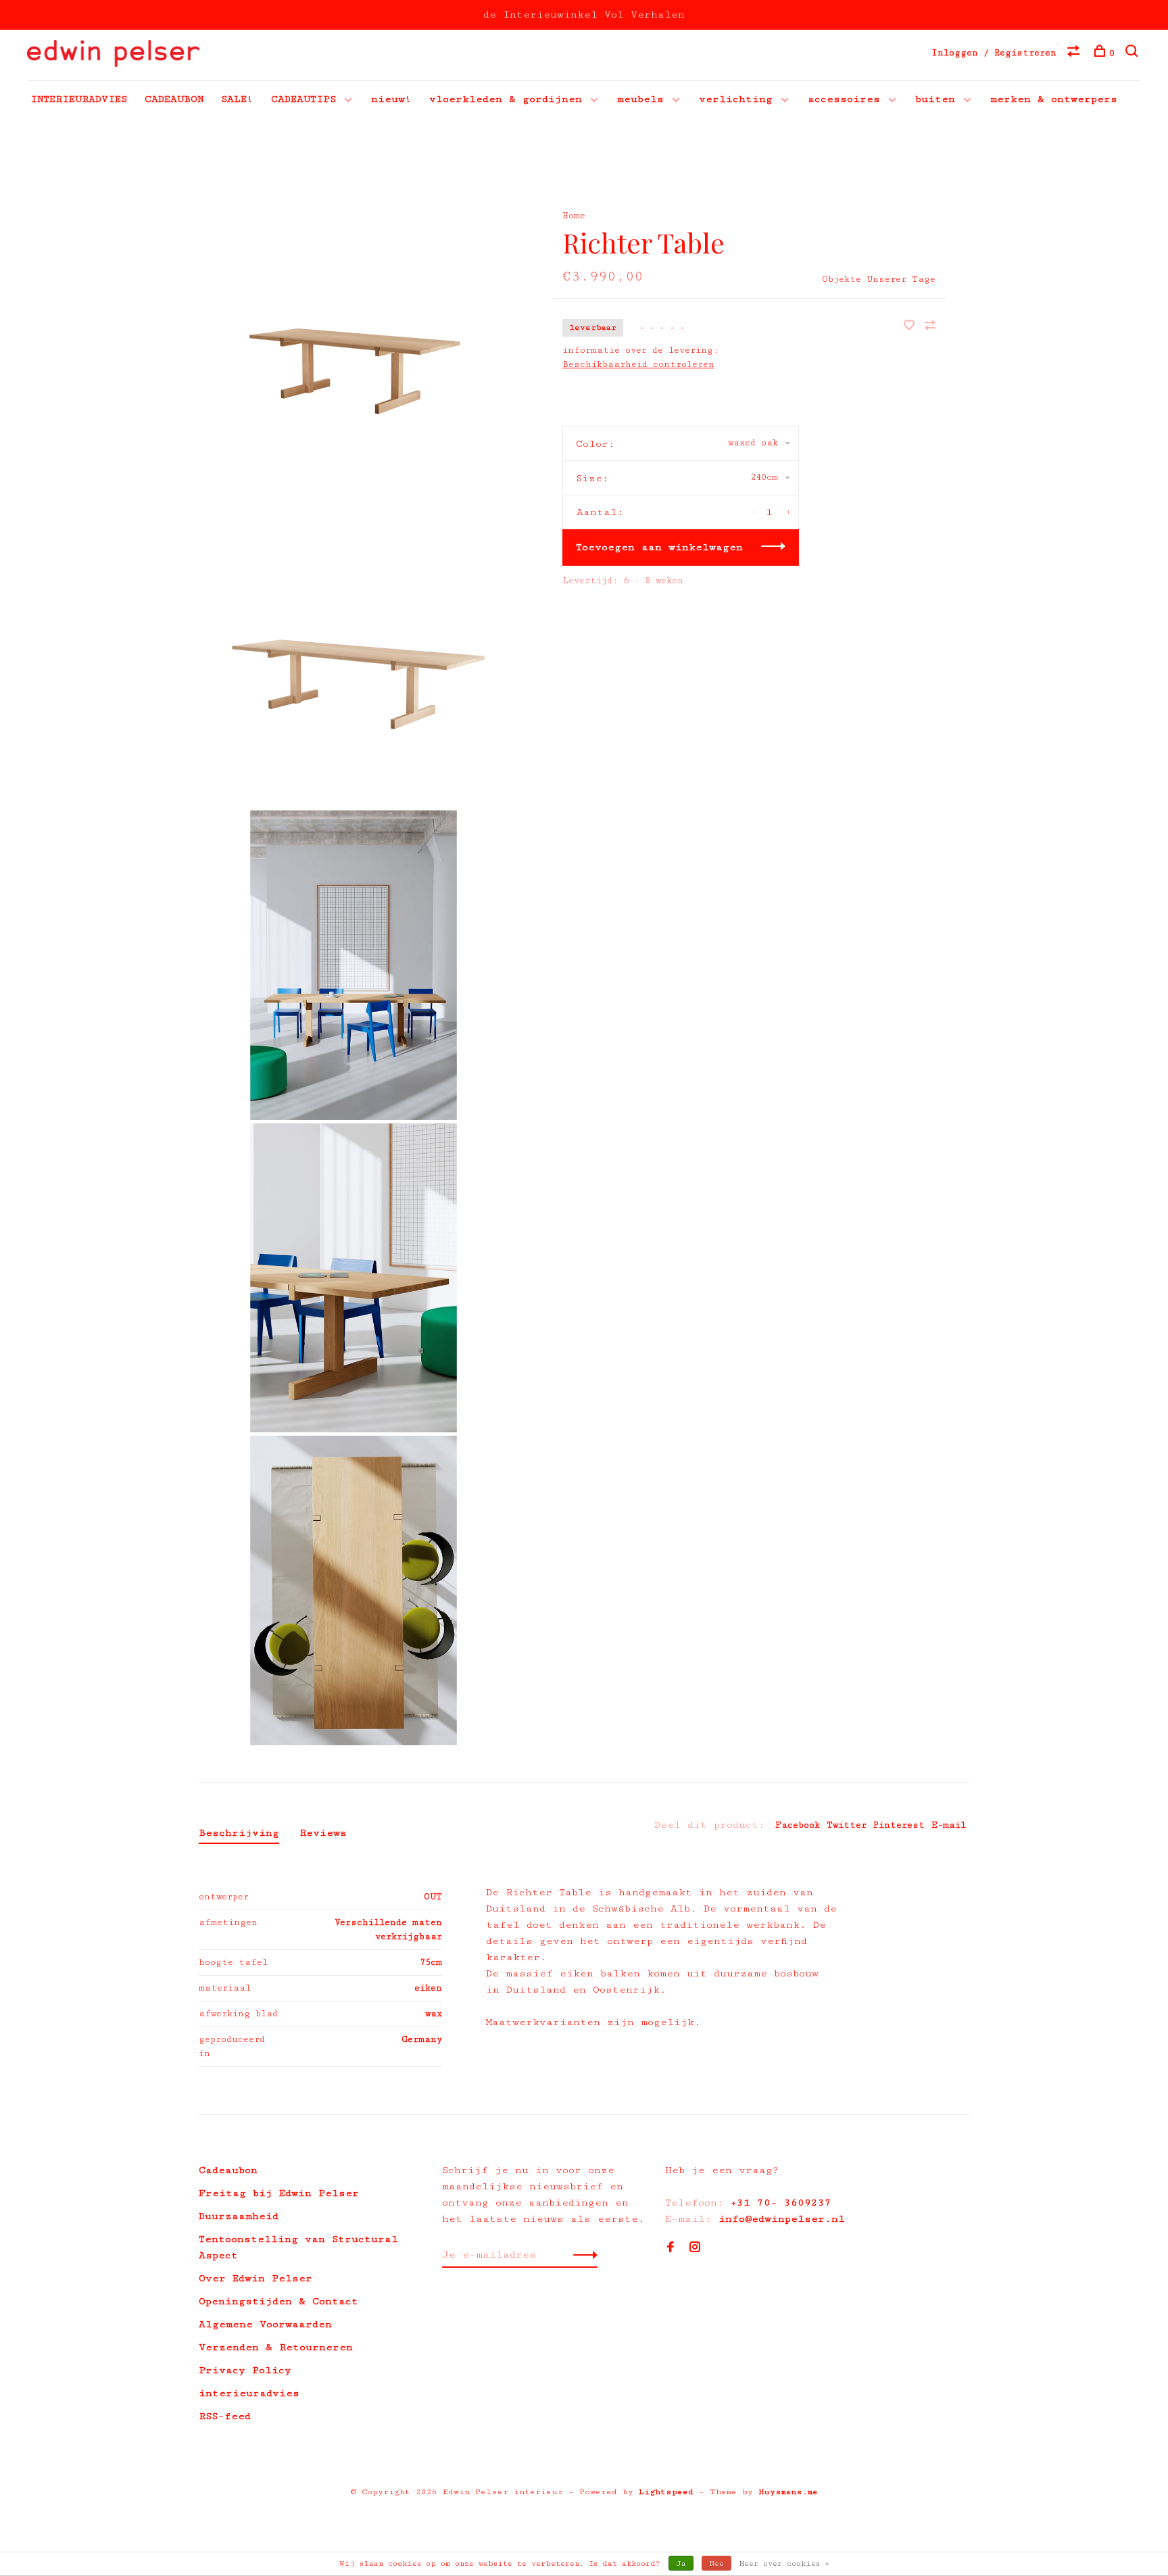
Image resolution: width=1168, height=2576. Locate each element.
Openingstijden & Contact (278, 2301)
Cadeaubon (228, 2170)
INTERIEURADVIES (79, 99)
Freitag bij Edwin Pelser (279, 2193)
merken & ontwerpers (1054, 99)
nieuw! (391, 99)
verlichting (736, 99)
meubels (640, 99)
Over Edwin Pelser (255, 2278)
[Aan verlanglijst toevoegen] (912, 327)
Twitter (847, 1825)
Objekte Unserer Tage (879, 279)
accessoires (844, 99)
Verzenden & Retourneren (276, 2347)
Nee (716, 2563)
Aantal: (600, 512)
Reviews (323, 1833)
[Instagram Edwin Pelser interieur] (695, 2249)
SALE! (237, 99)
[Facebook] (671, 2249)
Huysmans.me (788, 2492)
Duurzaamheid (239, 2216)
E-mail (949, 1825)
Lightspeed (666, 2492)
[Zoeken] (1133, 53)
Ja (681, 2563)
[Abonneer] (582, 2255)
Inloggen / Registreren (994, 53)
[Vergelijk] (1075, 53)
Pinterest (899, 1825)
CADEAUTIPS (303, 99)
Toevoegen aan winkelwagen (659, 547)
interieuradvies (249, 2393)
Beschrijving (239, 1833)
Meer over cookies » (784, 2563)
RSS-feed (225, 2416)
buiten (935, 99)
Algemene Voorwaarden (265, 2324)
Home (574, 216)
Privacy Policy (245, 2370)
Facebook (798, 1825)
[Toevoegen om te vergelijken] (930, 327)
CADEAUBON (174, 99)
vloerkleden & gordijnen (506, 99)
